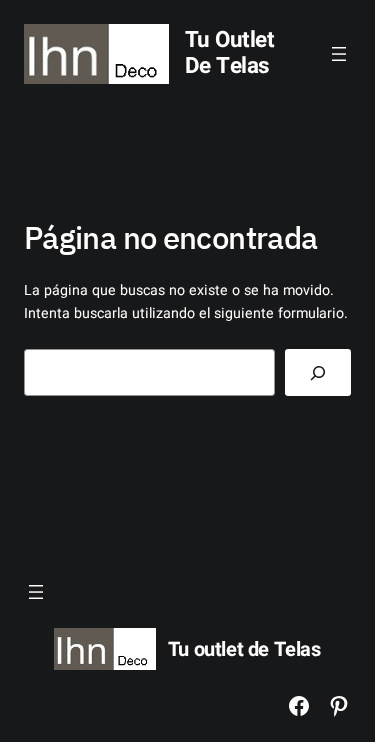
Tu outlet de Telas (230, 53)
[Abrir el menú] (339, 54)
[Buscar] (318, 372)
